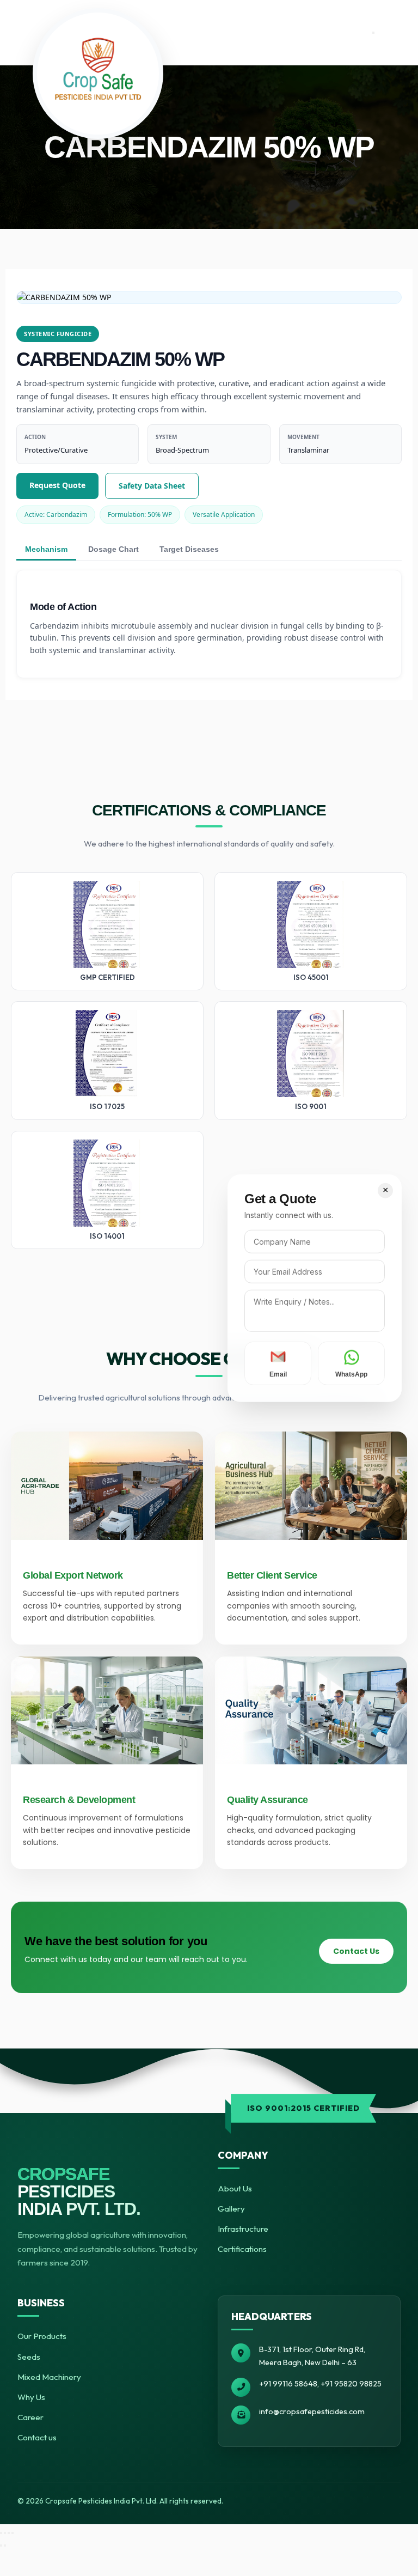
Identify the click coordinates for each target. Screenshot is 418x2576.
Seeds (29, 2357)
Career (30, 2417)
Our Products (42, 2336)
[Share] (9, 2533)
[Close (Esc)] (13, 2533)
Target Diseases (189, 549)
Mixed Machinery (49, 2377)
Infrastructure (243, 2229)
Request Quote (57, 485)
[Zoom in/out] (1, 2533)
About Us (235, 2188)
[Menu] (373, 33)
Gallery (231, 2209)
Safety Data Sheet (152, 486)
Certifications (242, 2249)
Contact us (37, 2437)
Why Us (31, 2397)
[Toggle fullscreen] (5, 2533)
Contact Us (356, 1951)
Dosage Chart (113, 549)
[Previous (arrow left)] (1, 2545)
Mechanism (46, 549)
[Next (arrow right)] (5, 2545)
